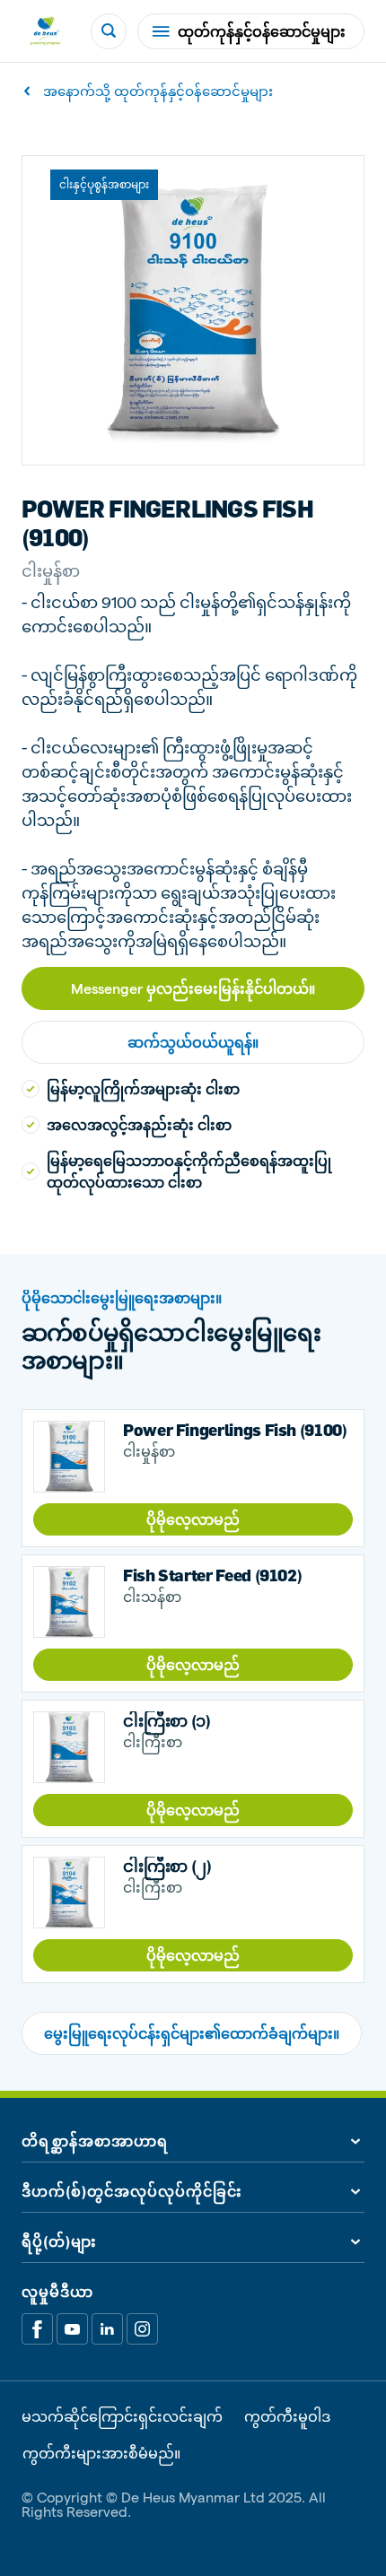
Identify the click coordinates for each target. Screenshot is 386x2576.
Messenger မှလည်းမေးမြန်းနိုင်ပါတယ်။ (193, 988)
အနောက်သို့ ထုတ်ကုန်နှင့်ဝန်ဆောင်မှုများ (158, 91)
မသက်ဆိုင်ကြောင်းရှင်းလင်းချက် (122, 2416)
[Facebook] (37, 2329)
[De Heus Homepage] (45, 31)
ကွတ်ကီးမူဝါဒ (287, 2416)
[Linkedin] (107, 2329)
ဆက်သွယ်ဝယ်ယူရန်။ (193, 1042)
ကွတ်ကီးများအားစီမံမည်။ (101, 2453)
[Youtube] (72, 2329)
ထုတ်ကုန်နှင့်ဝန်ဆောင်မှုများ (262, 31)
